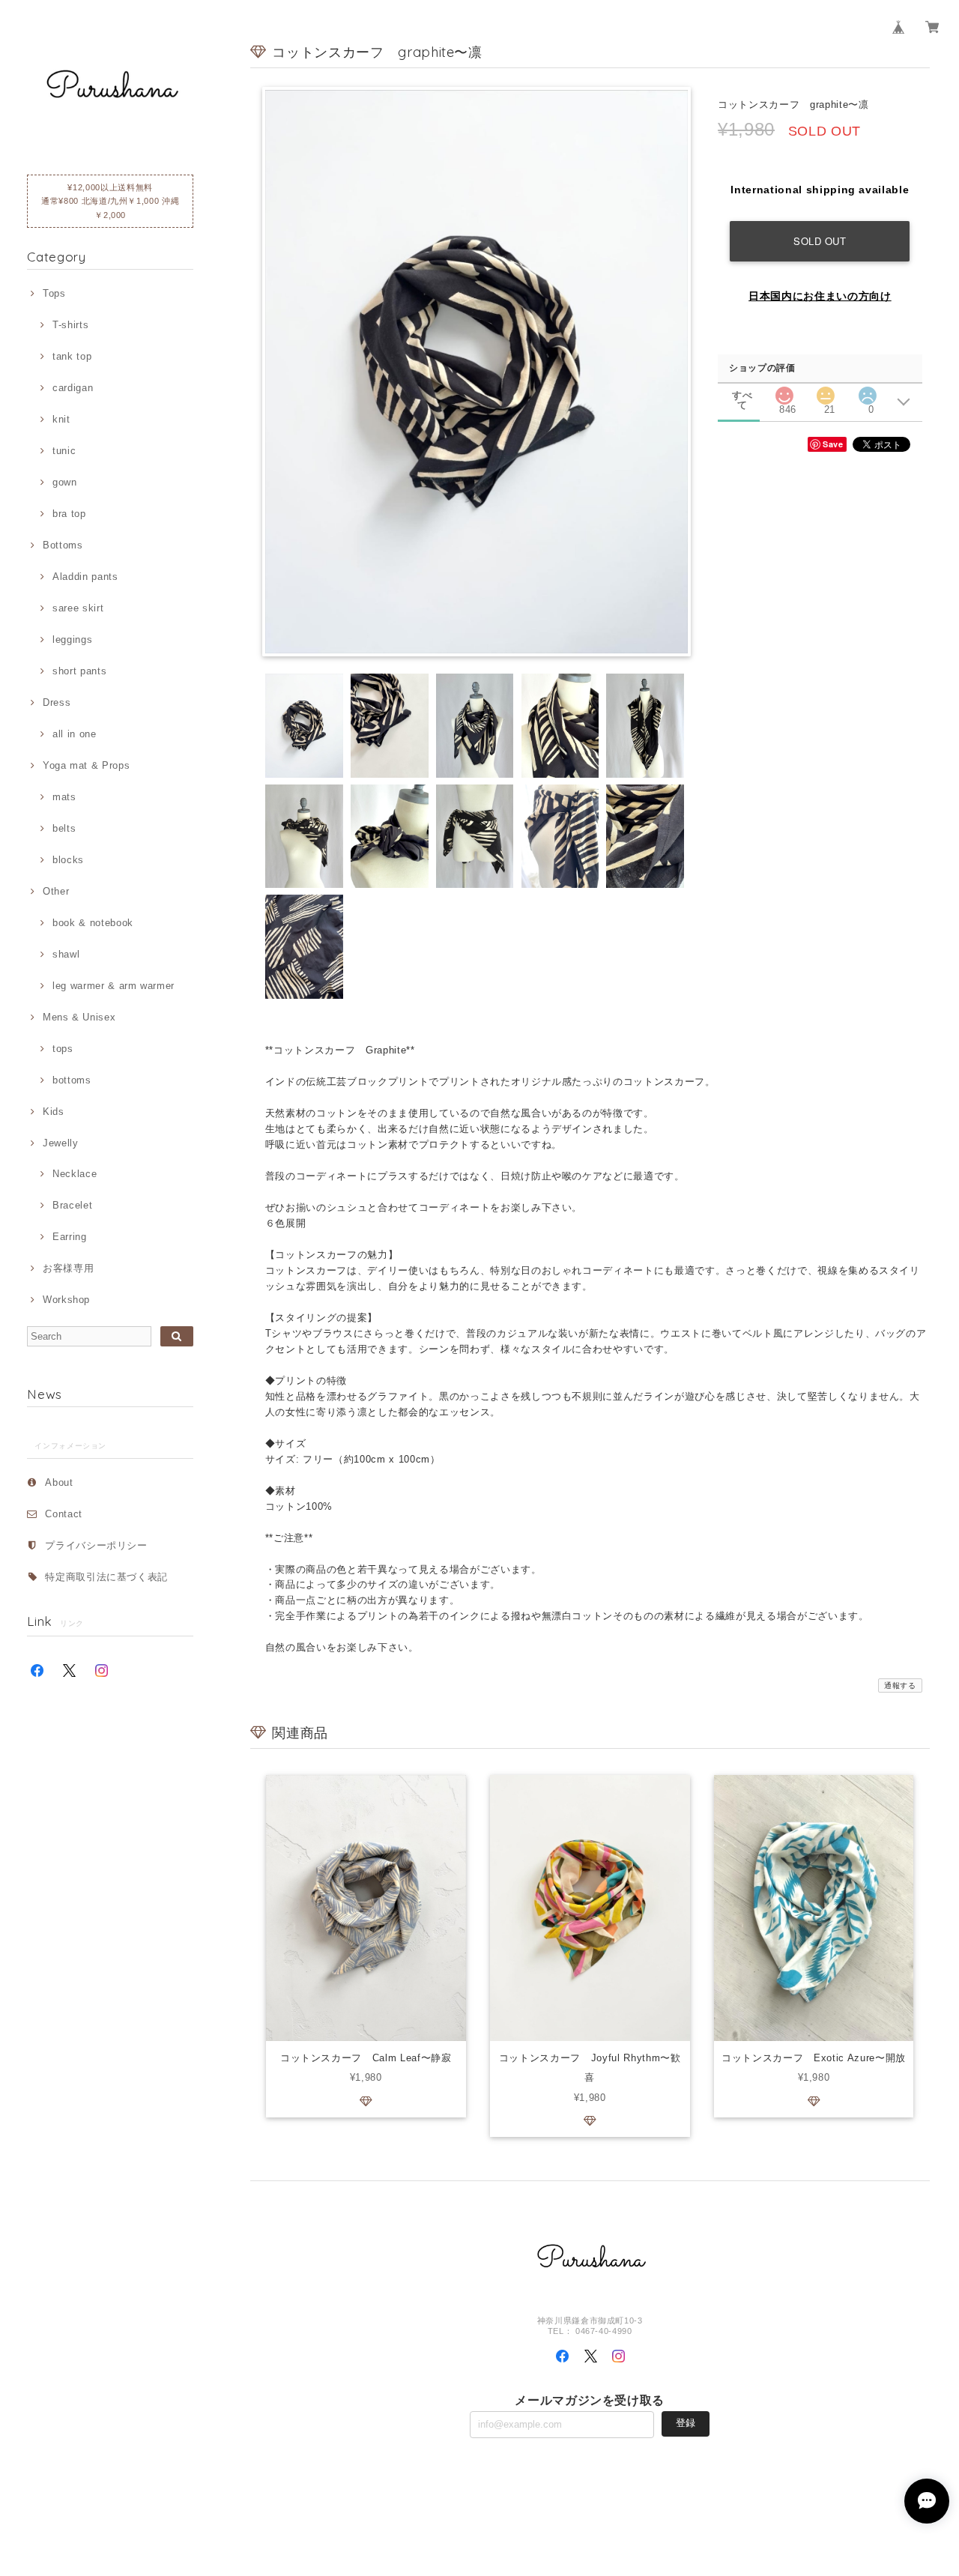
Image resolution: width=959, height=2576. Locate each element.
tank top (72, 356)
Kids (53, 1112)
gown (64, 482)
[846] (784, 391)
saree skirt (78, 608)
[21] (826, 391)
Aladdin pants (85, 577)
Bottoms (63, 545)
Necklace (75, 1174)
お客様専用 (68, 1268)
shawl (66, 954)
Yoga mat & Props (86, 765)
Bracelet (72, 1205)
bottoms (72, 1080)
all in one (74, 734)
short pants (79, 671)
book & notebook (93, 923)
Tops (54, 293)
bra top (69, 514)
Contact (64, 1514)
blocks (68, 860)
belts (64, 828)
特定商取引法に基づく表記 (106, 1577)
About (59, 1482)
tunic (64, 451)
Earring (69, 1237)
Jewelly (60, 1143)
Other (56, 891)
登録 (686, 2423)
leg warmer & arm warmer (114, 986)
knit (61, 419)
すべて (742, 395)
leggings (72, 640)
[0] (868, 391)
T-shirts (70, 325)
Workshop (66, 1300)
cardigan (73, 388)
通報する (900, 1685)
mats (64, 797)
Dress (57, 702)
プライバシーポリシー (96, 1545)
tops (63, 1049)
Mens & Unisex (79, 1017)
